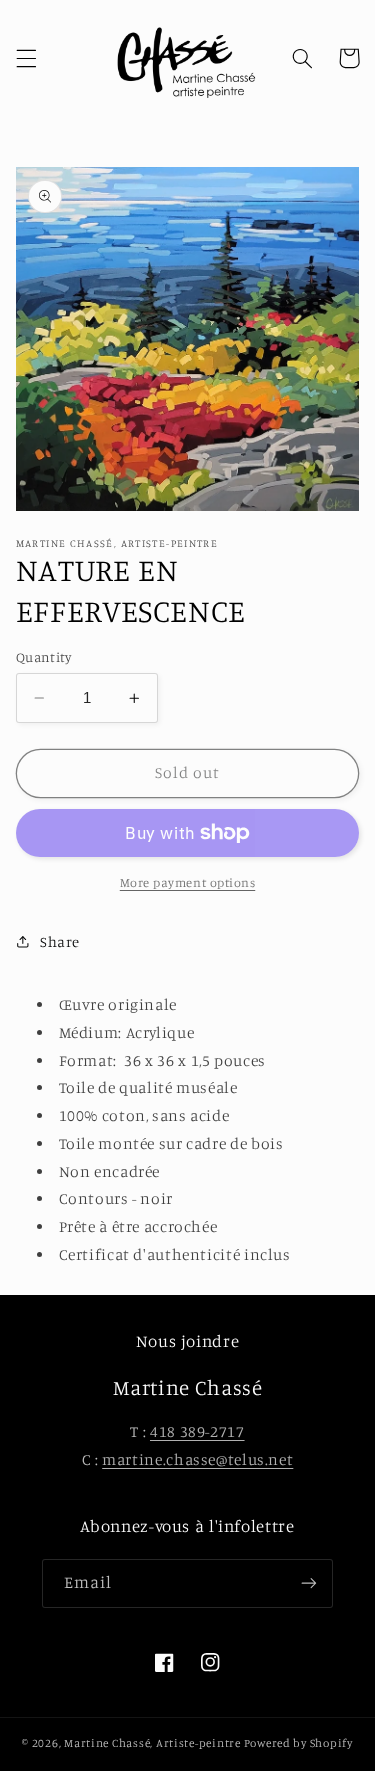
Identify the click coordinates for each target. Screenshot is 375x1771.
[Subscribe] (309, 1583)
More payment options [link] (188, 882)
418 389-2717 (197, 1431)
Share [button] (60, 941)
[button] (26, 58)
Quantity (43, 657)
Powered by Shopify (298, 1743)
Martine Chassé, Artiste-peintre (154, 1743)
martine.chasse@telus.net (197, 1459)
